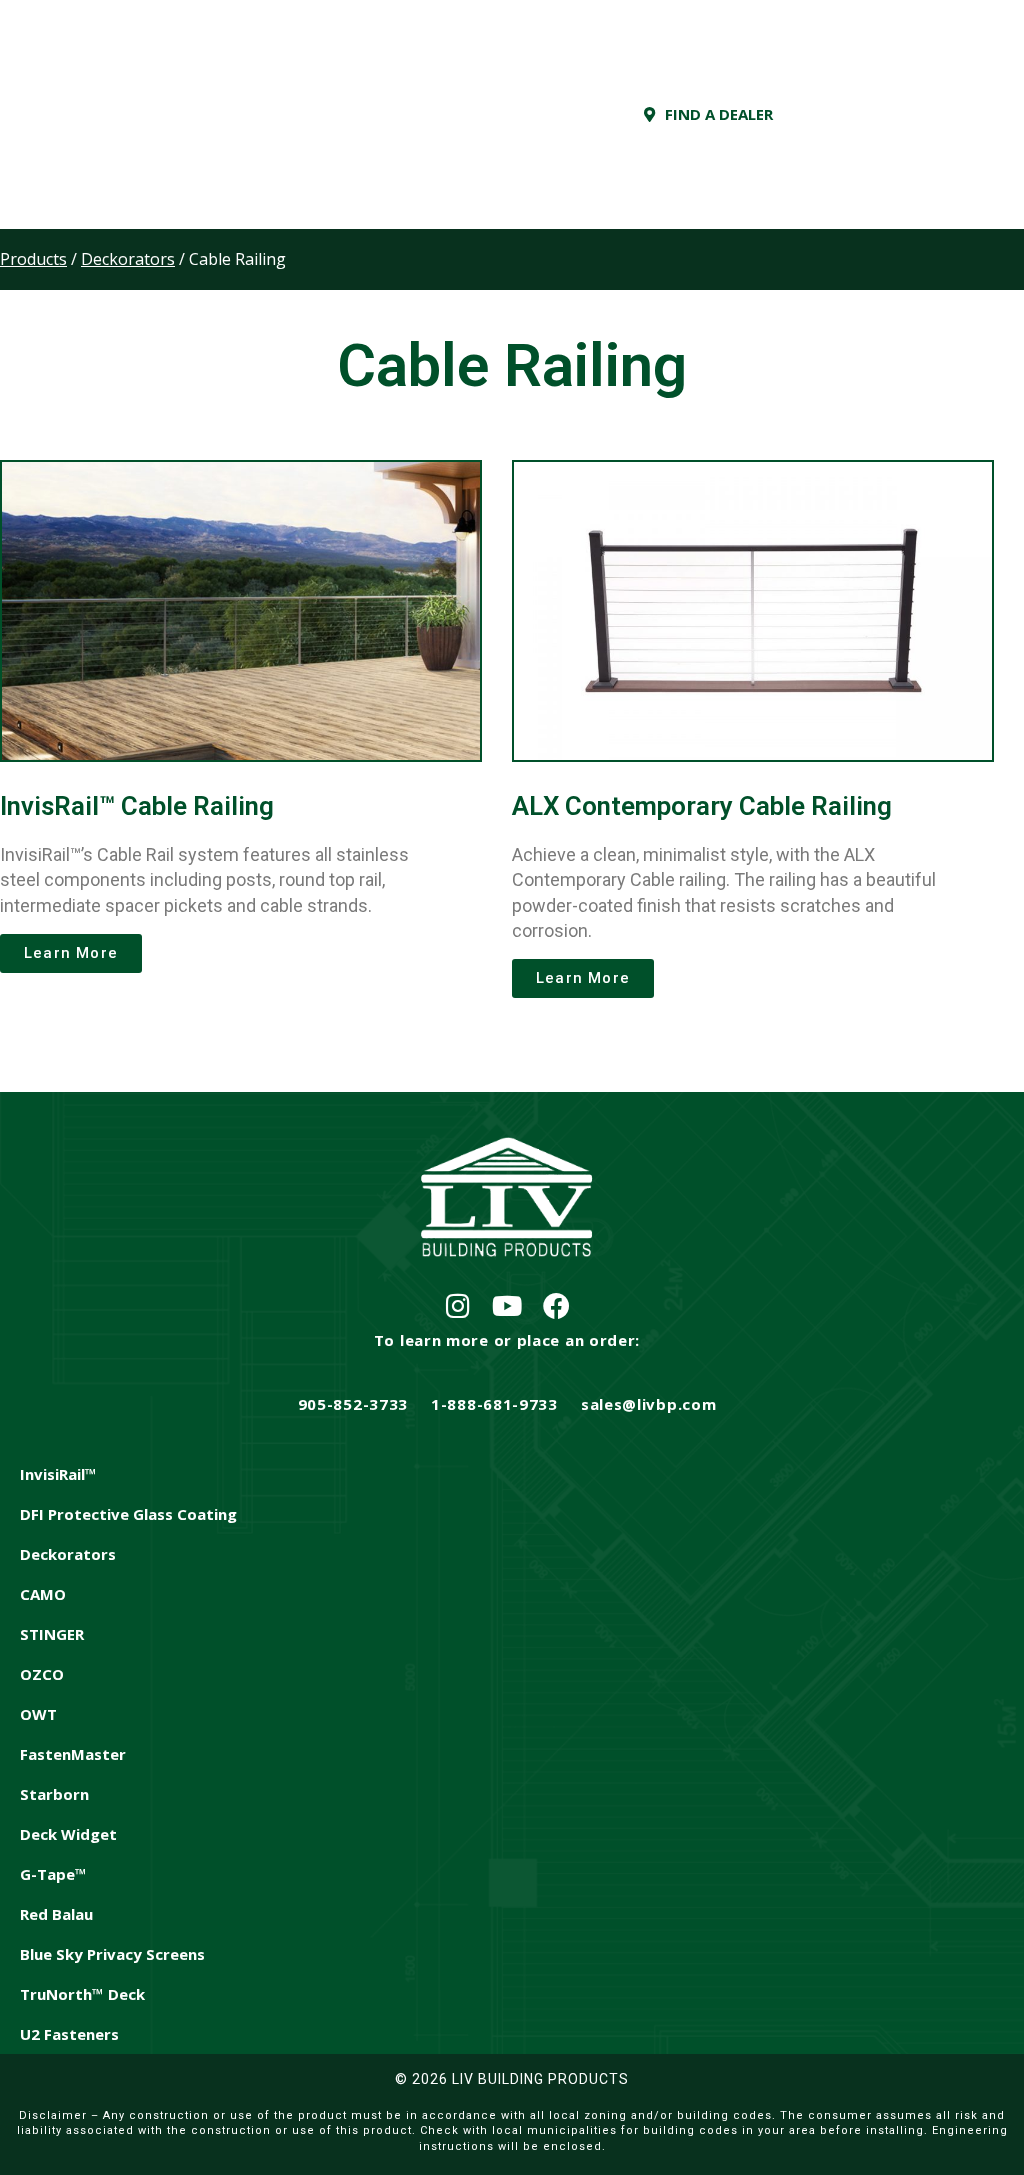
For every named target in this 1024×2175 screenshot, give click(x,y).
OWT (38, 1714)
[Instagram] (458, 1305)
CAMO (43, 1594)
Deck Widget (68, 1834)
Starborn (54, 1794)
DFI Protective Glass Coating (128, 1514)
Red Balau (56, 1914)
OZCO (42, 1674)
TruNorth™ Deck (82, 1994)
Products (33, 259)
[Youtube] (507, 1305)
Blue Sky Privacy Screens (112, 1954)
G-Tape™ (53, 1874)
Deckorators (68, 1554)
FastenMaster (73, 1754)
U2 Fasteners (69, 2034)
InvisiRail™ (58, 1474)
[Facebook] (556, 1305)
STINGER (52, 1634)
